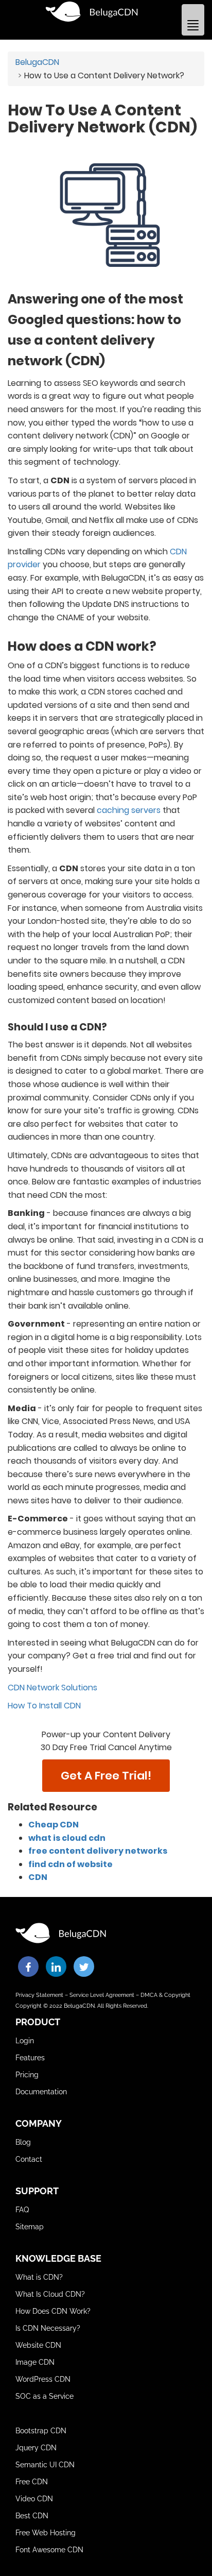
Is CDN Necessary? (48, 2328)
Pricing (27, 2075)
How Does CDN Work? (53, 2311)
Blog (23, 2142)
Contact (29, 2159)
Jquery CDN (36, 2448)
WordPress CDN (43, 2379)
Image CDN (35, 2362)
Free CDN (32, 2482)
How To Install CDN (44, 1706)
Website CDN (38, 2345)
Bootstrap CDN (41, 2431)
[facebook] (28, 1967)
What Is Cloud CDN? (50, 2294)
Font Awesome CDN (49, 2550)
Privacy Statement (39, 1995)
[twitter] (84, 1967)
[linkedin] (56, 1967)
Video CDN (34, 2499)
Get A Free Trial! (106, 1776)
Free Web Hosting (46, 2533)
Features (30, 2058)
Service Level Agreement (102, 1995)
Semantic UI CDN (45, 2465)
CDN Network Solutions (52, 1688)
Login (25, 2041)
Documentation (41, 2092)
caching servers (129, 810)
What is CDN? (39, 2277)
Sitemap (30, 2227)
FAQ (22, 2210)
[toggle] (193, 20)
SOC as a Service (45, 2396)
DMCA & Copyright (165, 1995)
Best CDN (32, 2516)
